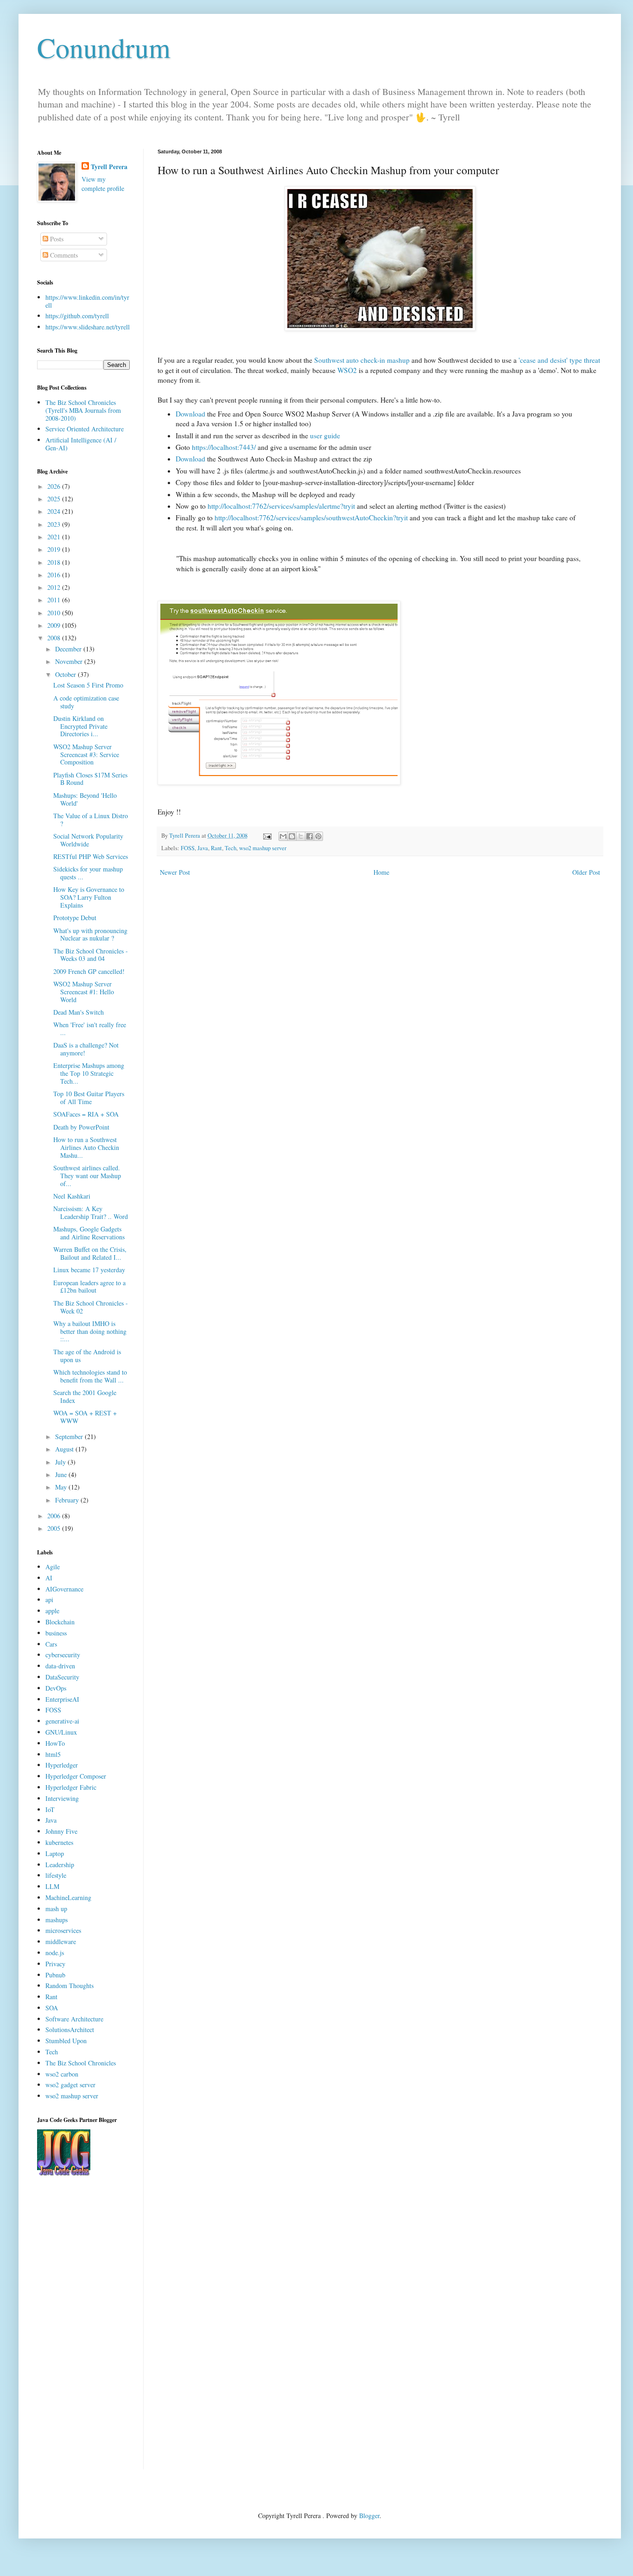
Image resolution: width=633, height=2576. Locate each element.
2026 (55, 486)
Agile (53, 1567)
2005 (55, 1528)
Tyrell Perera (109, 167)
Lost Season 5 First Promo (88, 685)
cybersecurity (63, 1655)
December (69, 649)
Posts (56, 239)
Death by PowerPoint (81, 1127)
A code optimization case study (86, 702)
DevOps (56, 1688)
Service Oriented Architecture (85, 429)
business (56, 1633)
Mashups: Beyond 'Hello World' (85, 799)
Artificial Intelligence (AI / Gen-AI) (81, 444)
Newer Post (175, 872)
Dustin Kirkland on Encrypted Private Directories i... (80, 726)
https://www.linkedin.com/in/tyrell (87, 301)
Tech (231, 848)
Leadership (60, 1865)
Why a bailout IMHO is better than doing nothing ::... (90, 1331)
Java (203, 848)
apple (52, 1611)
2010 (55, 613)
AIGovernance (64, 1589)
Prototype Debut (75, 918)
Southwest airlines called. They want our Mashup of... (87, 1176)
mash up (56, 1909)
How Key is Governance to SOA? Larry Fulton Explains (89, 897)
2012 (55, 587)
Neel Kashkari (72, 1196)
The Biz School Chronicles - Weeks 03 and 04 (91, 955)
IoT (50, 1809)
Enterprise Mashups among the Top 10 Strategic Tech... (89, 1073)
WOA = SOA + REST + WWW (85, 1417)
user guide (325, 436)
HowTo (55, 1743)
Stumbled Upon (66, 2041)
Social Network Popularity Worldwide (88, 840)
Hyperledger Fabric (71, 1787)
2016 (55, 575)
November (70, 661)
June (62, 1474)
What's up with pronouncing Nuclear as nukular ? (90, 934)
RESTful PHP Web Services (91, 856)
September (70, 1436)
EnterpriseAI (62, 1699)
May (62, 1487)
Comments (63, 255)
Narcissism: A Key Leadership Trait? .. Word (91, 1212)
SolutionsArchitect (70, 2030)
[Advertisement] (83, 2330)
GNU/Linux (61, 1732)
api (49, 1600)
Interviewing (62, 1798)
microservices (63, 1930)
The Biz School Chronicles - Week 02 (91, 1307)
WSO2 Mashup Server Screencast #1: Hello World (84, 992)
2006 (55, 1516)
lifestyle (56, 1875)
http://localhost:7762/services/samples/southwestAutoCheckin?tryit (311, 518)
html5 (53, 1754)
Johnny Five (61, 1831)
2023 (55, 524)
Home (381, 872)
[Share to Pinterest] (318, 836)
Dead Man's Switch (79, 1012)
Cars (51, 1644)
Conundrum (104, 47)
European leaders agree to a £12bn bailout (89, 1287)
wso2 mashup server (263, 848)
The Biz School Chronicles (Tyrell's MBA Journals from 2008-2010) (83, 410)
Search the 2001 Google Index (85, 1396)
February (68, 1500)
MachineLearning (68, 1897)
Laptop (55, 1853)
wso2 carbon (62, 2074)
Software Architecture (74, 2019)
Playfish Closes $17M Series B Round (90, 779)
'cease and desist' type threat (559, 360)
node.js (55, 1953)
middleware (61, 1941)
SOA (52, 2008)
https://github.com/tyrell (77, 316)
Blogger (369, 2516)
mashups (57, 1920)
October (66, 674)
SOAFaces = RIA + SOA (86, 1114)
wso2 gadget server (70, 2085)
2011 (55, 600)
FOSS (188, 848)
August (65, 1449)
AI (49, 1578)
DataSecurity (62, 1677)
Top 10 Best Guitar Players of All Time (89, 1098)
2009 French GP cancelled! (89, 971)
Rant (216, 848)
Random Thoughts (70, 1986)
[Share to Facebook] (310, 836)
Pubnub (55, 1975)
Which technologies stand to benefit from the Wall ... (90, 1376)
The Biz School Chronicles (81, 2063)
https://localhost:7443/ (224, 447)
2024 (55, 511)
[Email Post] (267, 836)
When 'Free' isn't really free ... (90, 1029)
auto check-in (362, 360)
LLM (52, 1886)
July (61, 1462)
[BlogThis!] (292, 836)
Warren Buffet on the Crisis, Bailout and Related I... (90, 1253)
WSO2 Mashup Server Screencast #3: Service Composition (86, 754)
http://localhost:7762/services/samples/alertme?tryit (281, 506)
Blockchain (60, 1622)
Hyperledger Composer (76, 1776)
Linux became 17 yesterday (89, 1270)
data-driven (60, 1666)
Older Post (586, 872)
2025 (55, 499)
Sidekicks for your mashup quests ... (88, 873)
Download (190, 414)
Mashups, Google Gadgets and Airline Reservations (89, 1233)
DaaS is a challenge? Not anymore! (86, 1049)
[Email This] (283, 836)
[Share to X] (301, 836)
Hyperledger (62, 1765)
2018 (55, 562)
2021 (55, 537)
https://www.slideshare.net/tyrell (88, 327)
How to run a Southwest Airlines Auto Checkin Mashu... (86, 1147)
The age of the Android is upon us (87, 1356)
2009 (55, 625)
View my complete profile (103, 184)
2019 (55, 549)
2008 (55, 638)
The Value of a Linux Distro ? (91, 820)
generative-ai (62, 1721)
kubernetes (59, 1842)
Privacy (55, 1964)
